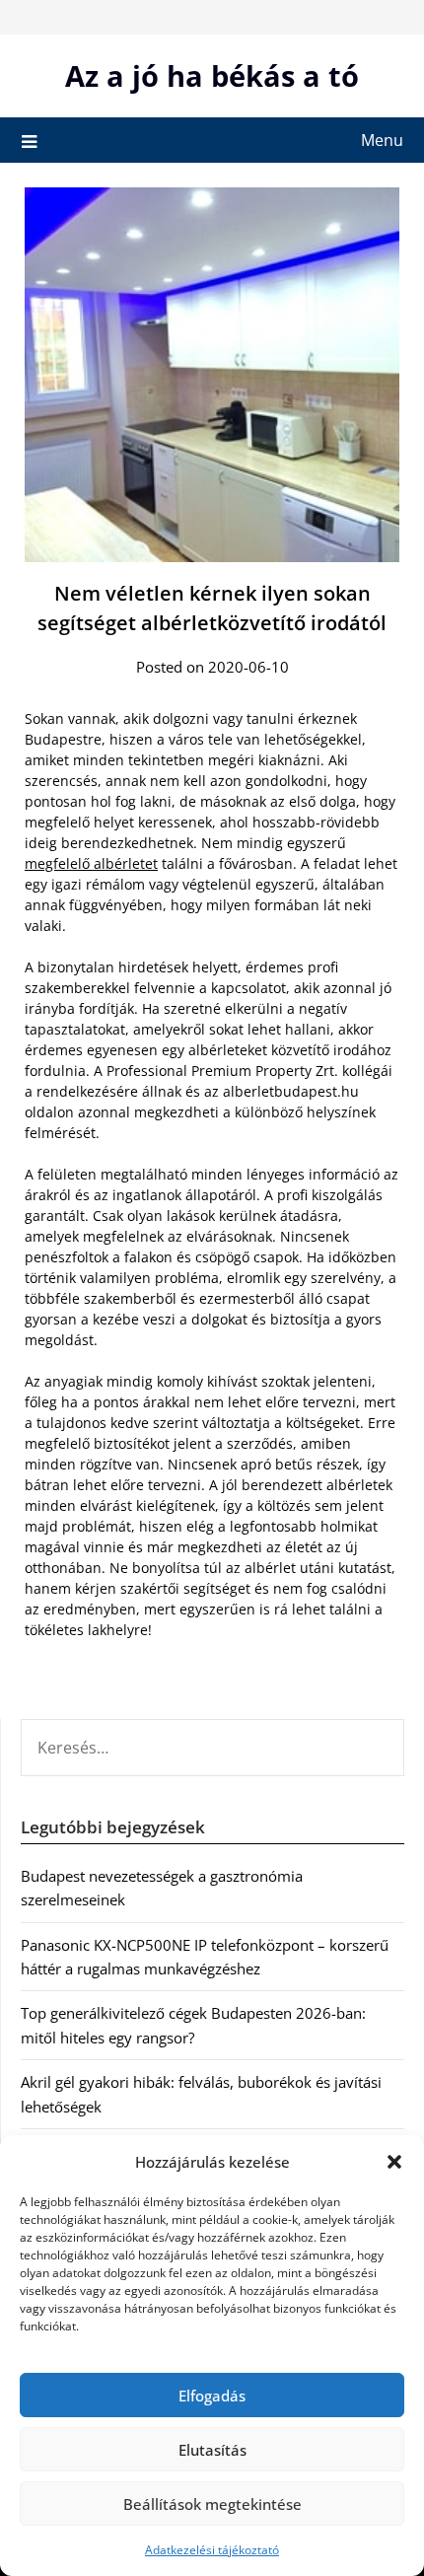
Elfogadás (212, 2396)
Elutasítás (212, 2450)
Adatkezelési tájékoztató (212, 2550)
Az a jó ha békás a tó (212, 75)
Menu (382, 140)
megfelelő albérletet (91, 863)
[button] (394, 2162)
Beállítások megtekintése (212, 2504)
